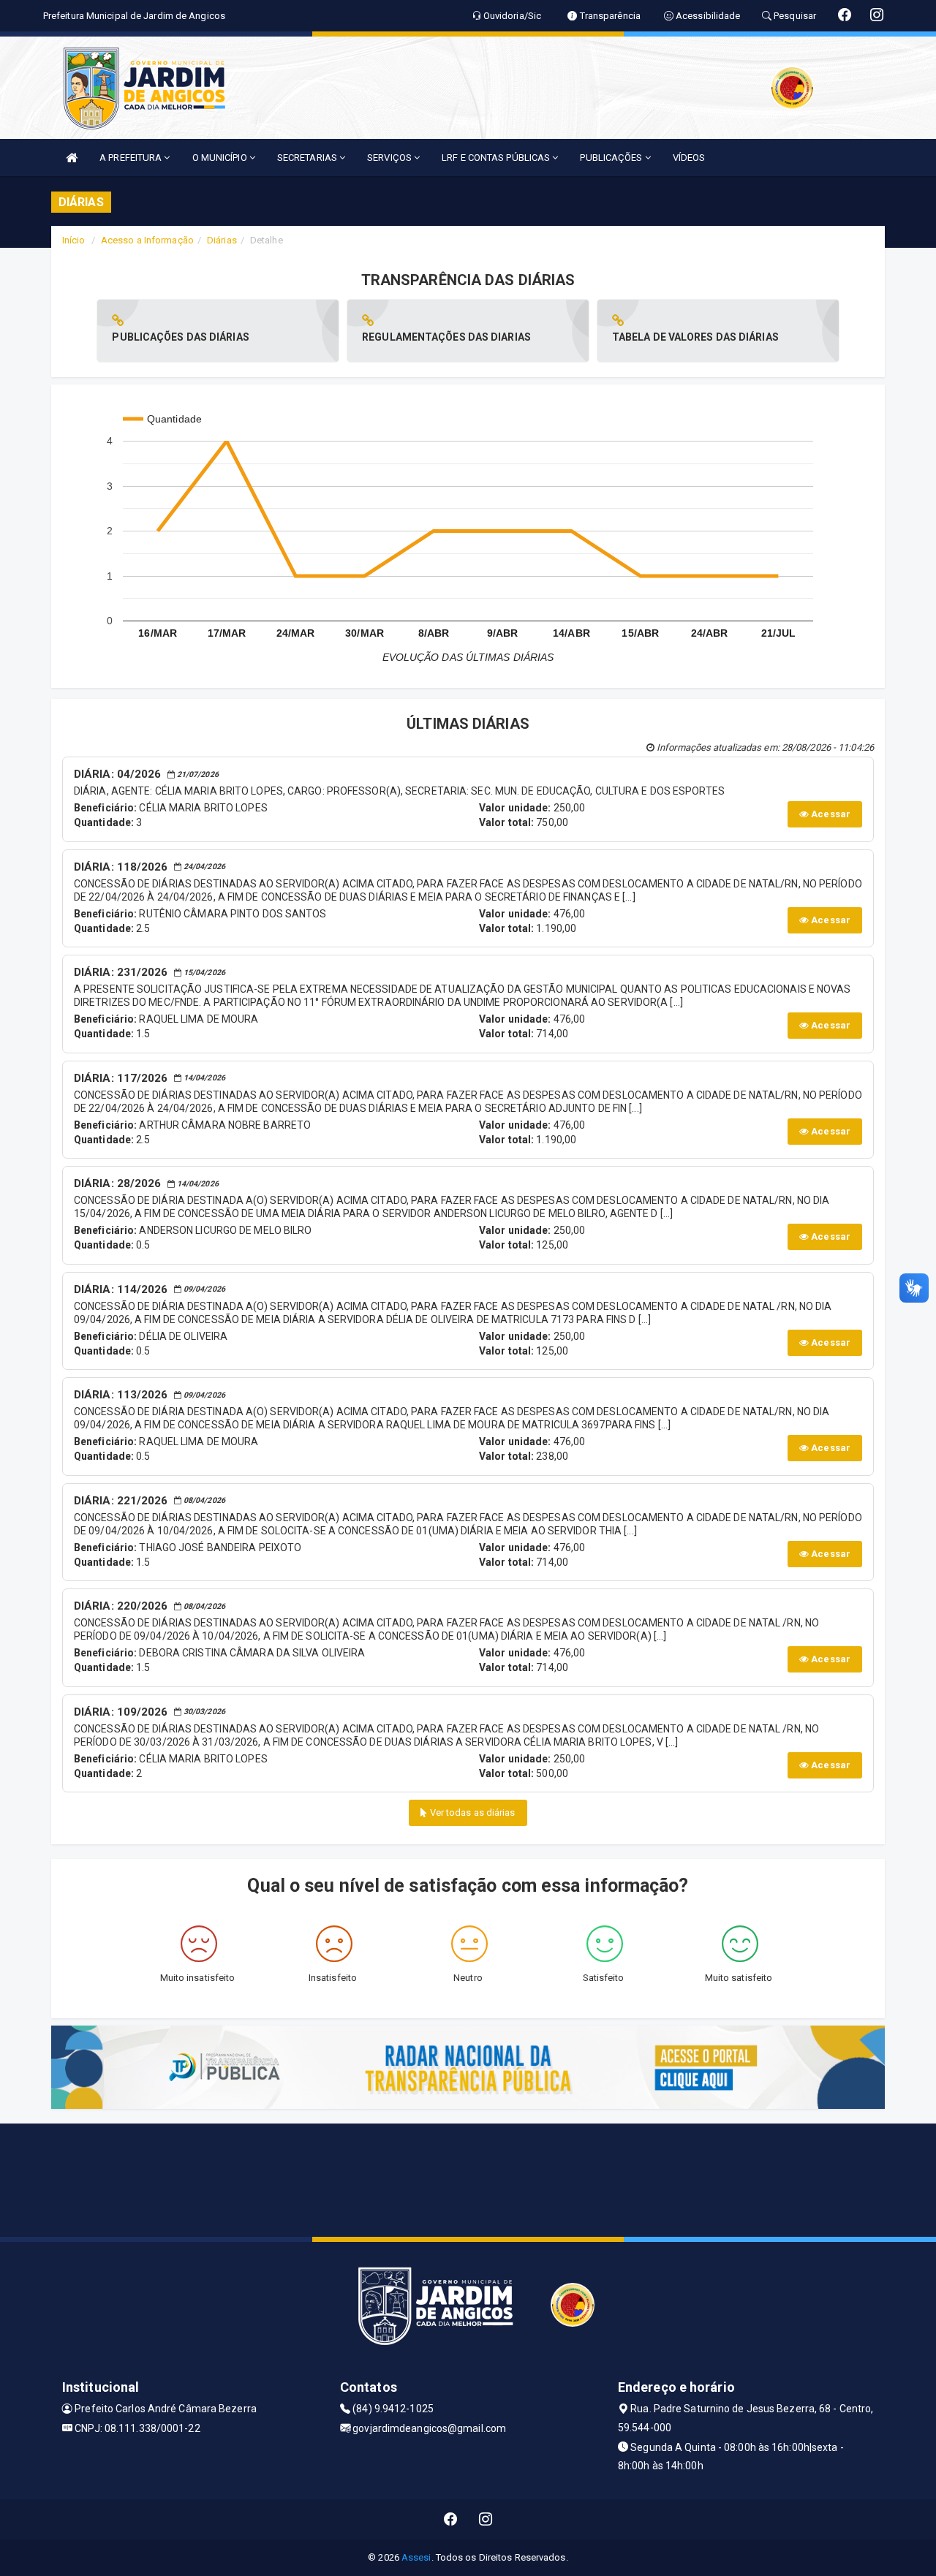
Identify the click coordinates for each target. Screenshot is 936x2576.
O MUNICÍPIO (221, 158)
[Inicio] (72, 158)
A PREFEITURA (132, 158)
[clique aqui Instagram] (486, 2519)
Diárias (222, 240)
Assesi (416, 2557)
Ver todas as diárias (472, 1812)
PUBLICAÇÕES (612, 158)
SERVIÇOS (390, 158)
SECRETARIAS (308, 158)
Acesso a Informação (147, 240)
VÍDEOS (689, 158)
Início (74, 240)
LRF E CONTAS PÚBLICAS (497, 158)
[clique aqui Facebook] (451, 2519)
